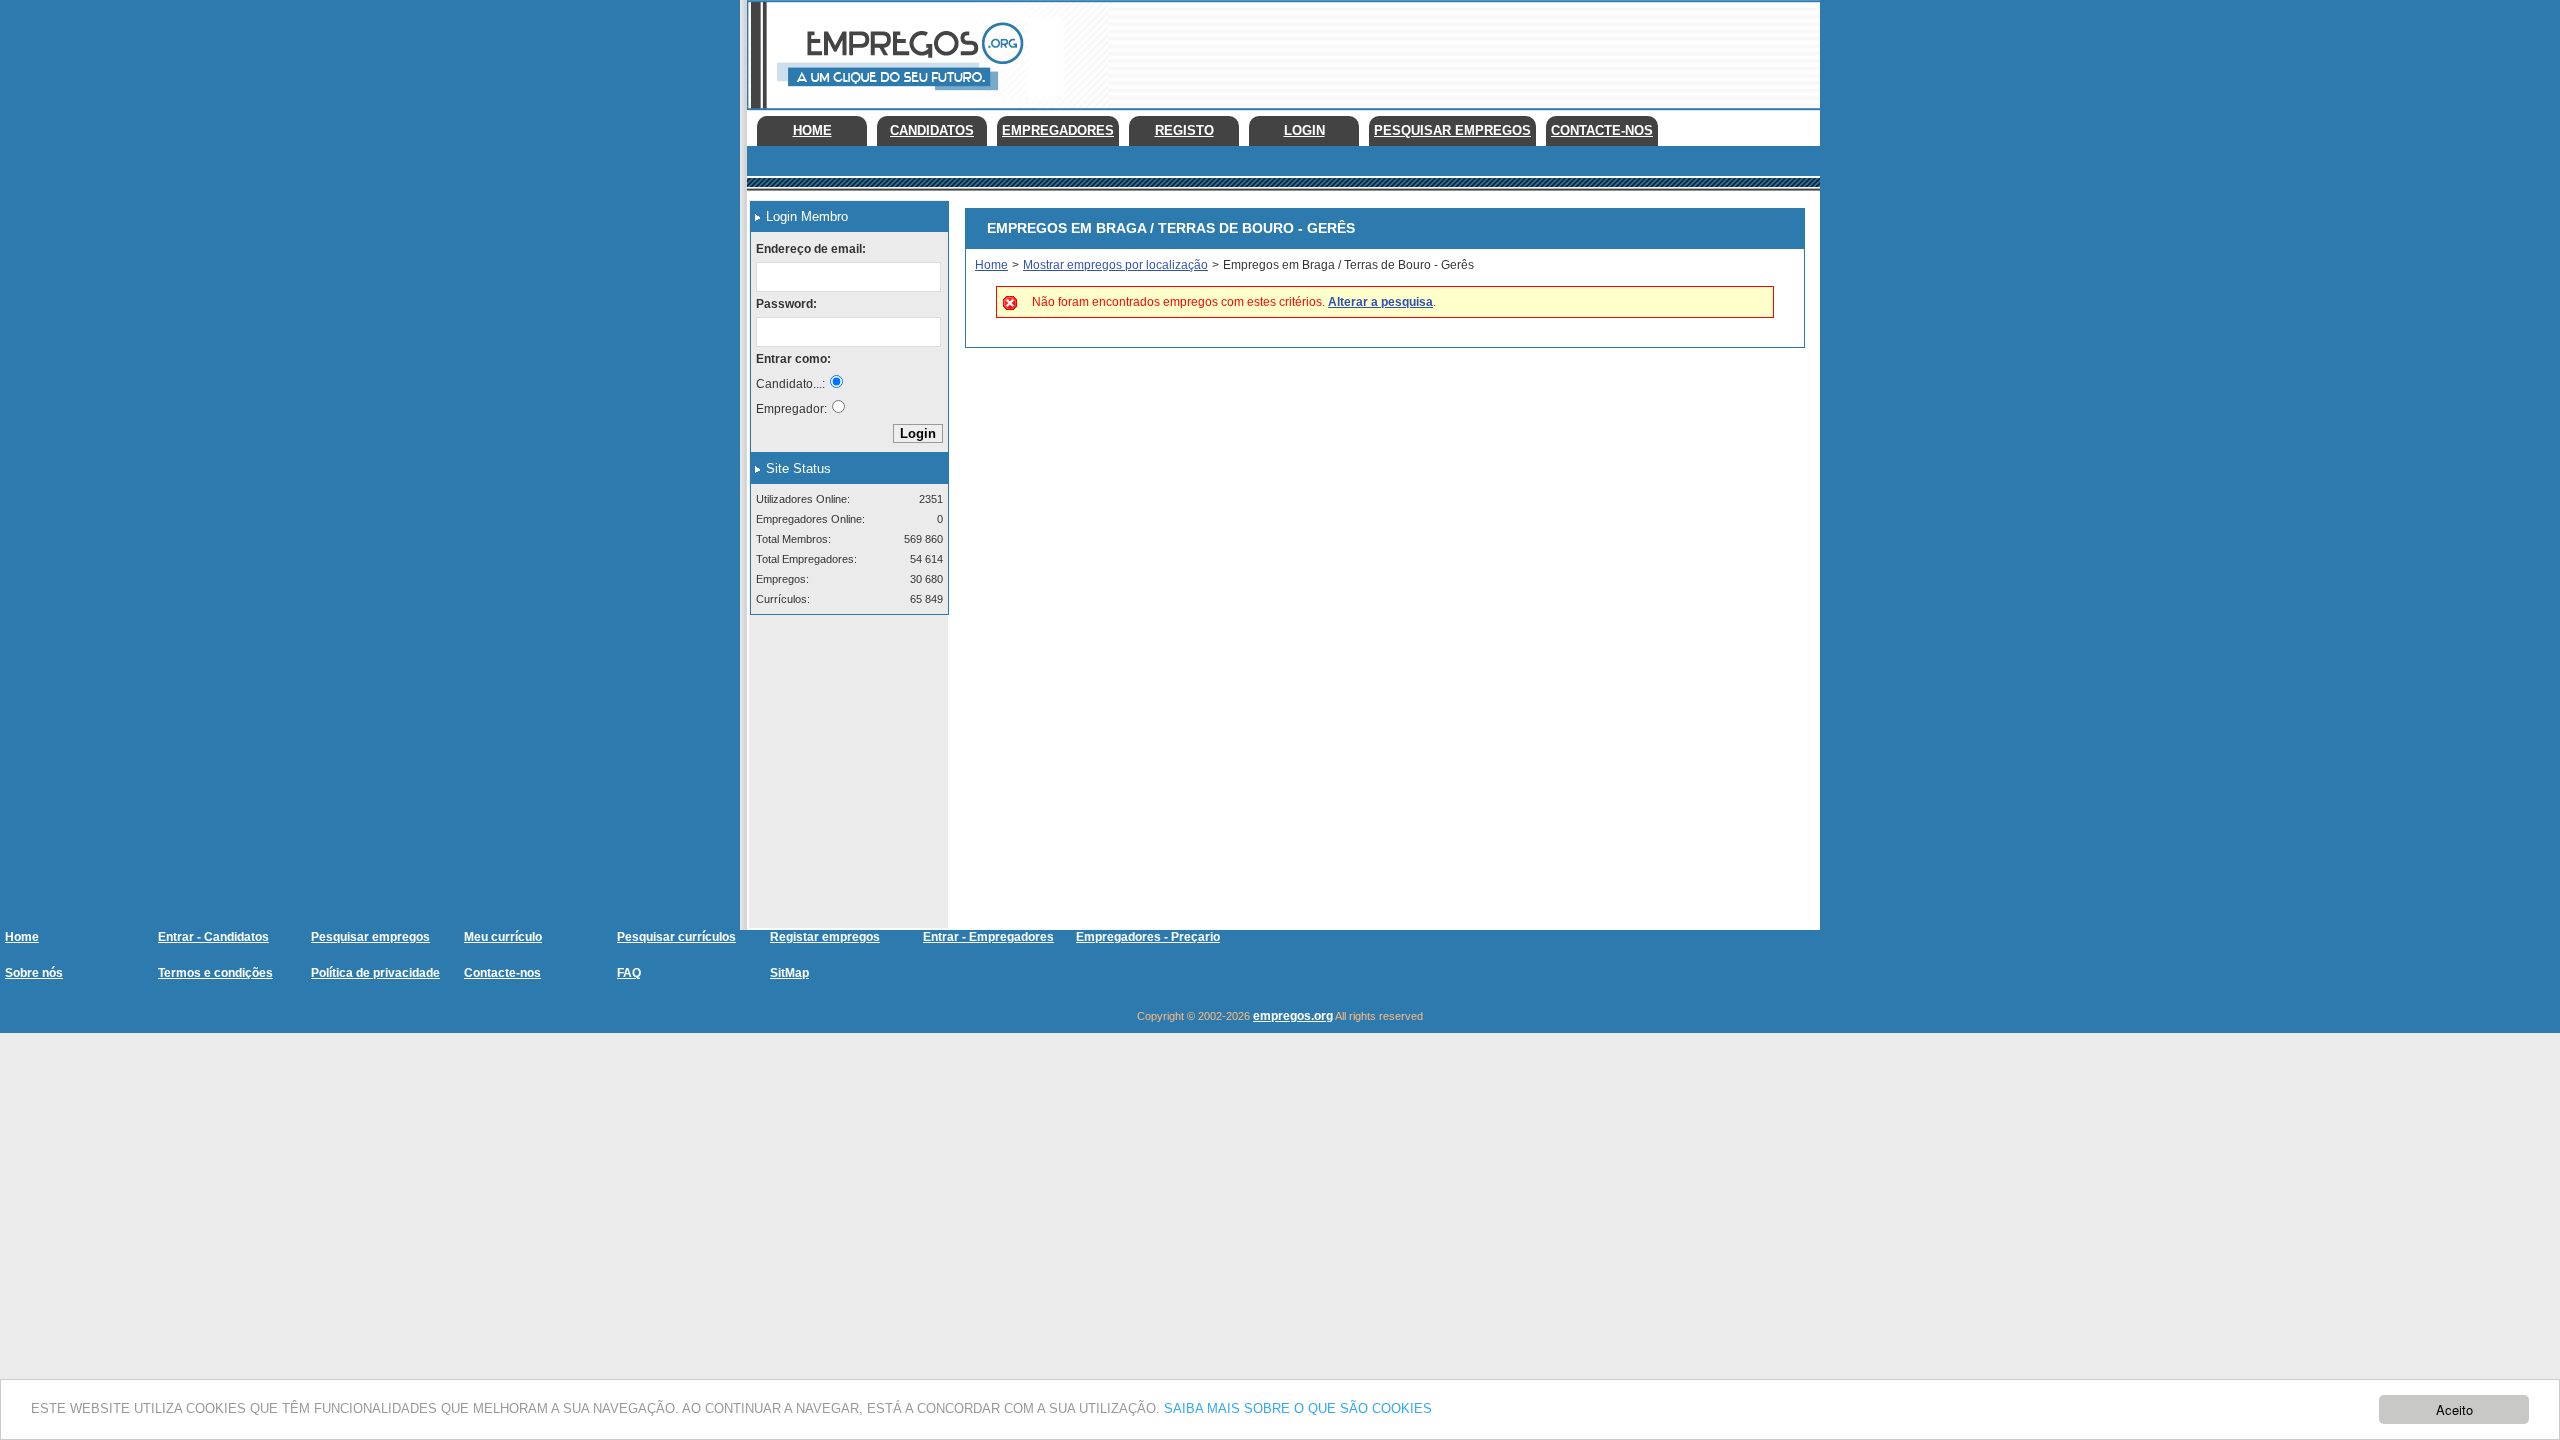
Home (812, 130)
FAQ (629, 973)
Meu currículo (503, 937)
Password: (786, 304)
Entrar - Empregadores (988, 937)
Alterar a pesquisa (1380, 302)
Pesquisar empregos (370, 937)
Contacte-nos (1602, 130)
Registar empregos (825, 937)
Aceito (2454, 1409)
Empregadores (1058, 130)
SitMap (789, 973)
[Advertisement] (1456, 50)
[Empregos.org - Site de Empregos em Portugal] (897, 95)
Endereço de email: (811, 249)
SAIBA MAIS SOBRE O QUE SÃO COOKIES (1298, 1408)
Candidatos (932, 130)
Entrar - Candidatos (213, 937)
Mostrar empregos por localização (1115, 265)
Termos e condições (215, 973)
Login (1304, 130)
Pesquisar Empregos (1452, 130)
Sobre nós (34, 973)
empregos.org (1293, 1016)
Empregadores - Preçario (1148, 937)
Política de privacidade (375, 973)
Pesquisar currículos (676, 937)
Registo (1184, 130)
